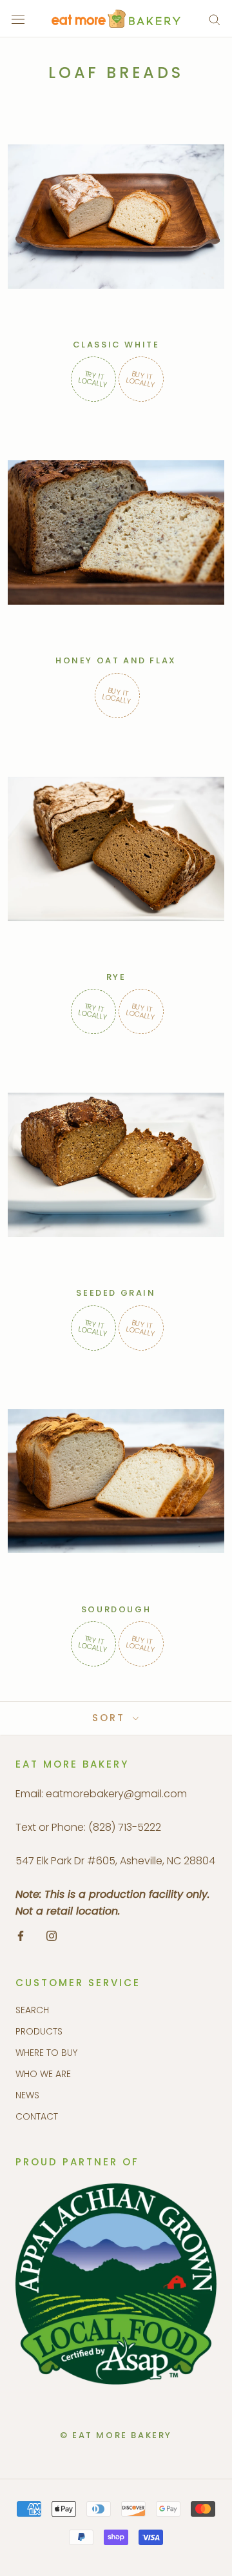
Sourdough (116, 1609)
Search (32, 2010)
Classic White (116, 345)
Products (39, 2031)
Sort (111, 1718)
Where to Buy (46, 2053)
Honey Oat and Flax (116, 660)
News (27, 2095)
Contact (37, 2116)
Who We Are (43, 2074)
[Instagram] (52, 1935)
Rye (116, 977)
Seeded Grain (116, 1293)
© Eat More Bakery (116, 2435)
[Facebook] (21, 1935)
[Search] (215, 19)
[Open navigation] (18, 19)
